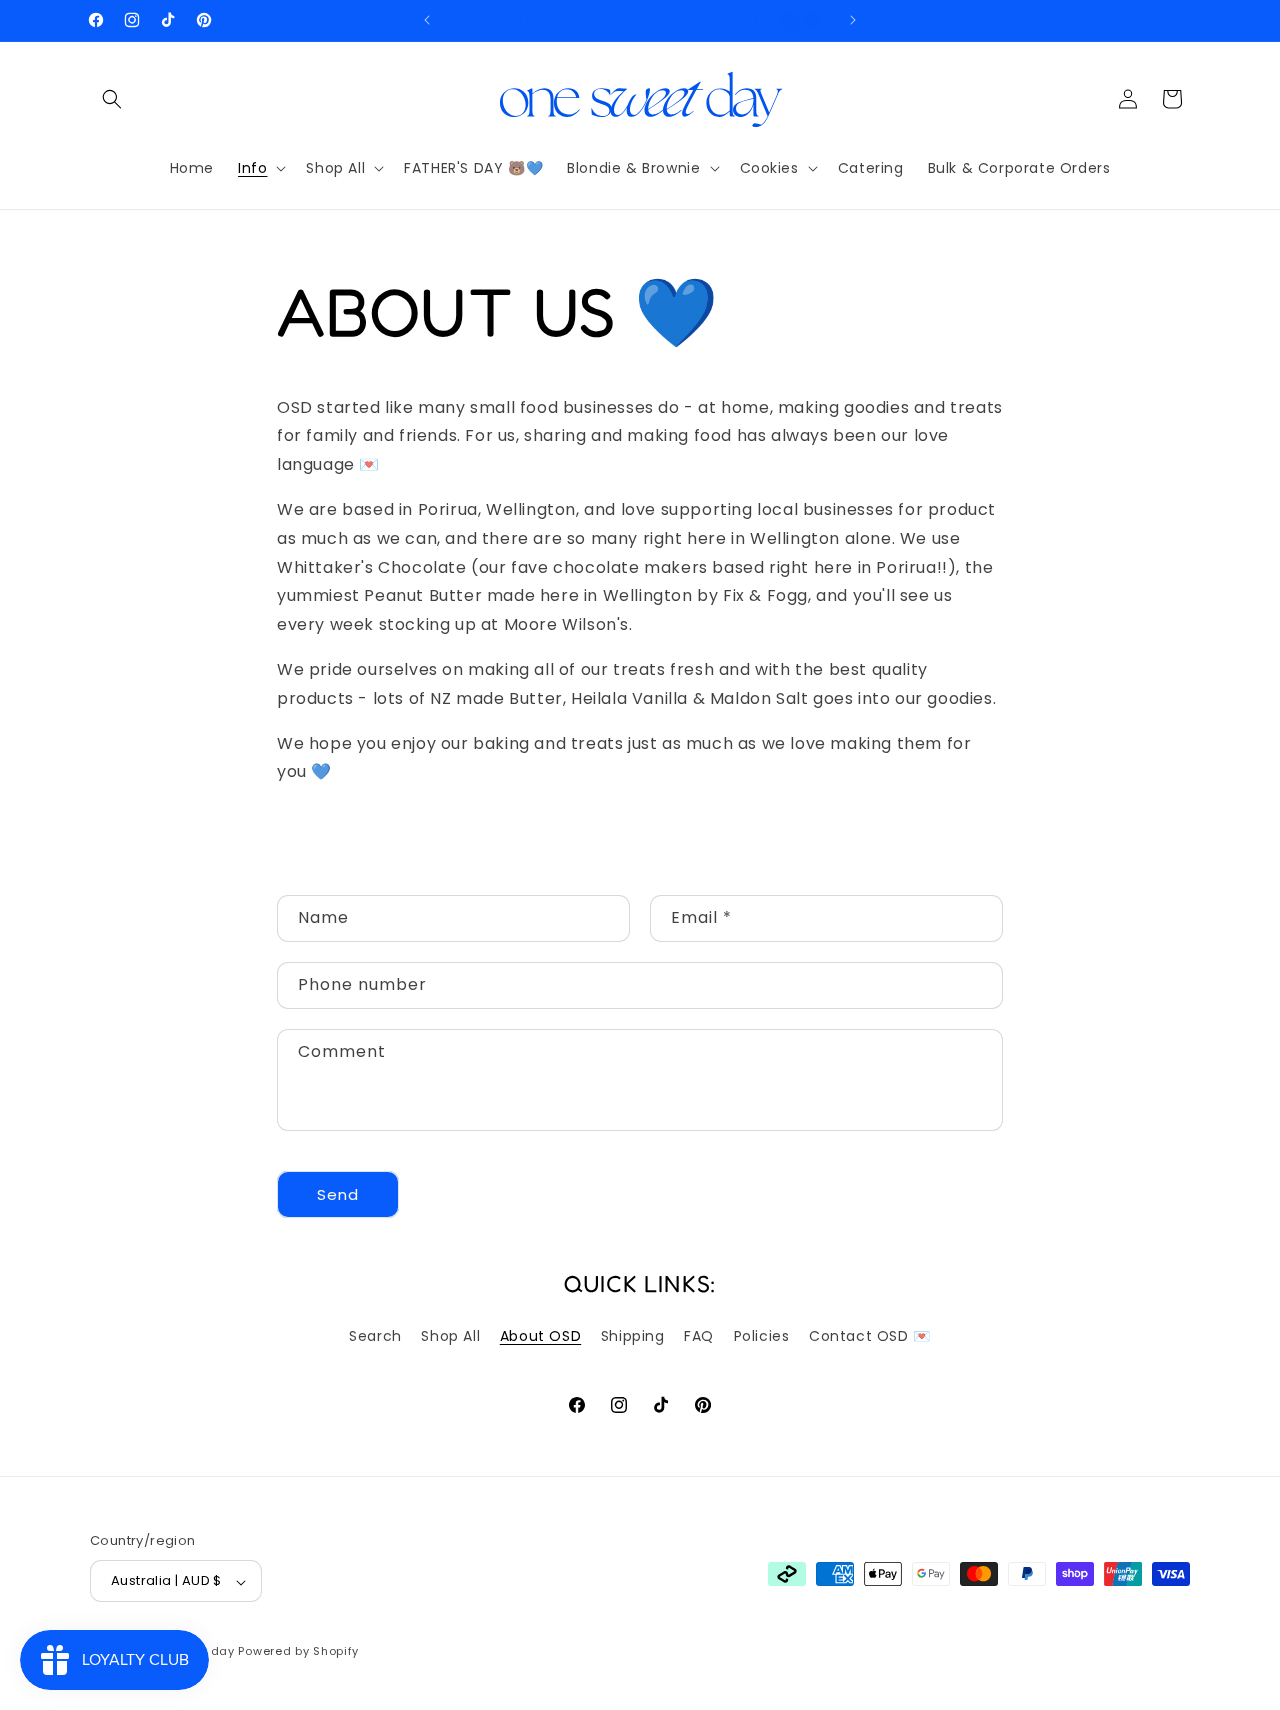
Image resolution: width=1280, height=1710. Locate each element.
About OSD (540, 1336)
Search (375, 1336)
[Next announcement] (853, 20)
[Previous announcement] (427, 20)
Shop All (450, 1336)
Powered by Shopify (298, 1652)
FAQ (699, 1336)
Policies (762, 1336)
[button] (112, 99)
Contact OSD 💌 (870, 1336)
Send (338, 1194)
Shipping (633, 1336)
